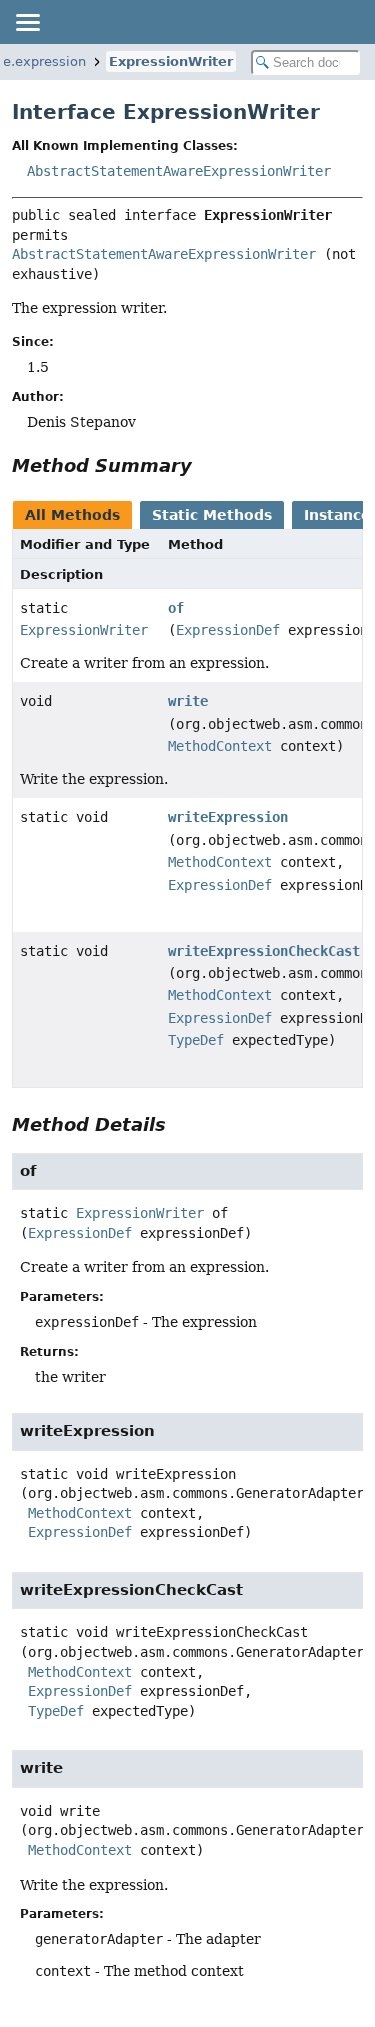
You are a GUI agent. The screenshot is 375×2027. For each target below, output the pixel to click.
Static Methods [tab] (212, 515)
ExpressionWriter (171, 61)
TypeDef (196, 1040)
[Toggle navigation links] (27, 22)
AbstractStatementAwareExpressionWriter (179, 171)
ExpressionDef (228, 630)
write (188, 701)
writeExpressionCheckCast (264, 951)
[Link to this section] (206, 465)
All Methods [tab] (72, 515)
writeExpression (228, 817)
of (176, 608)
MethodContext (220, 746)
